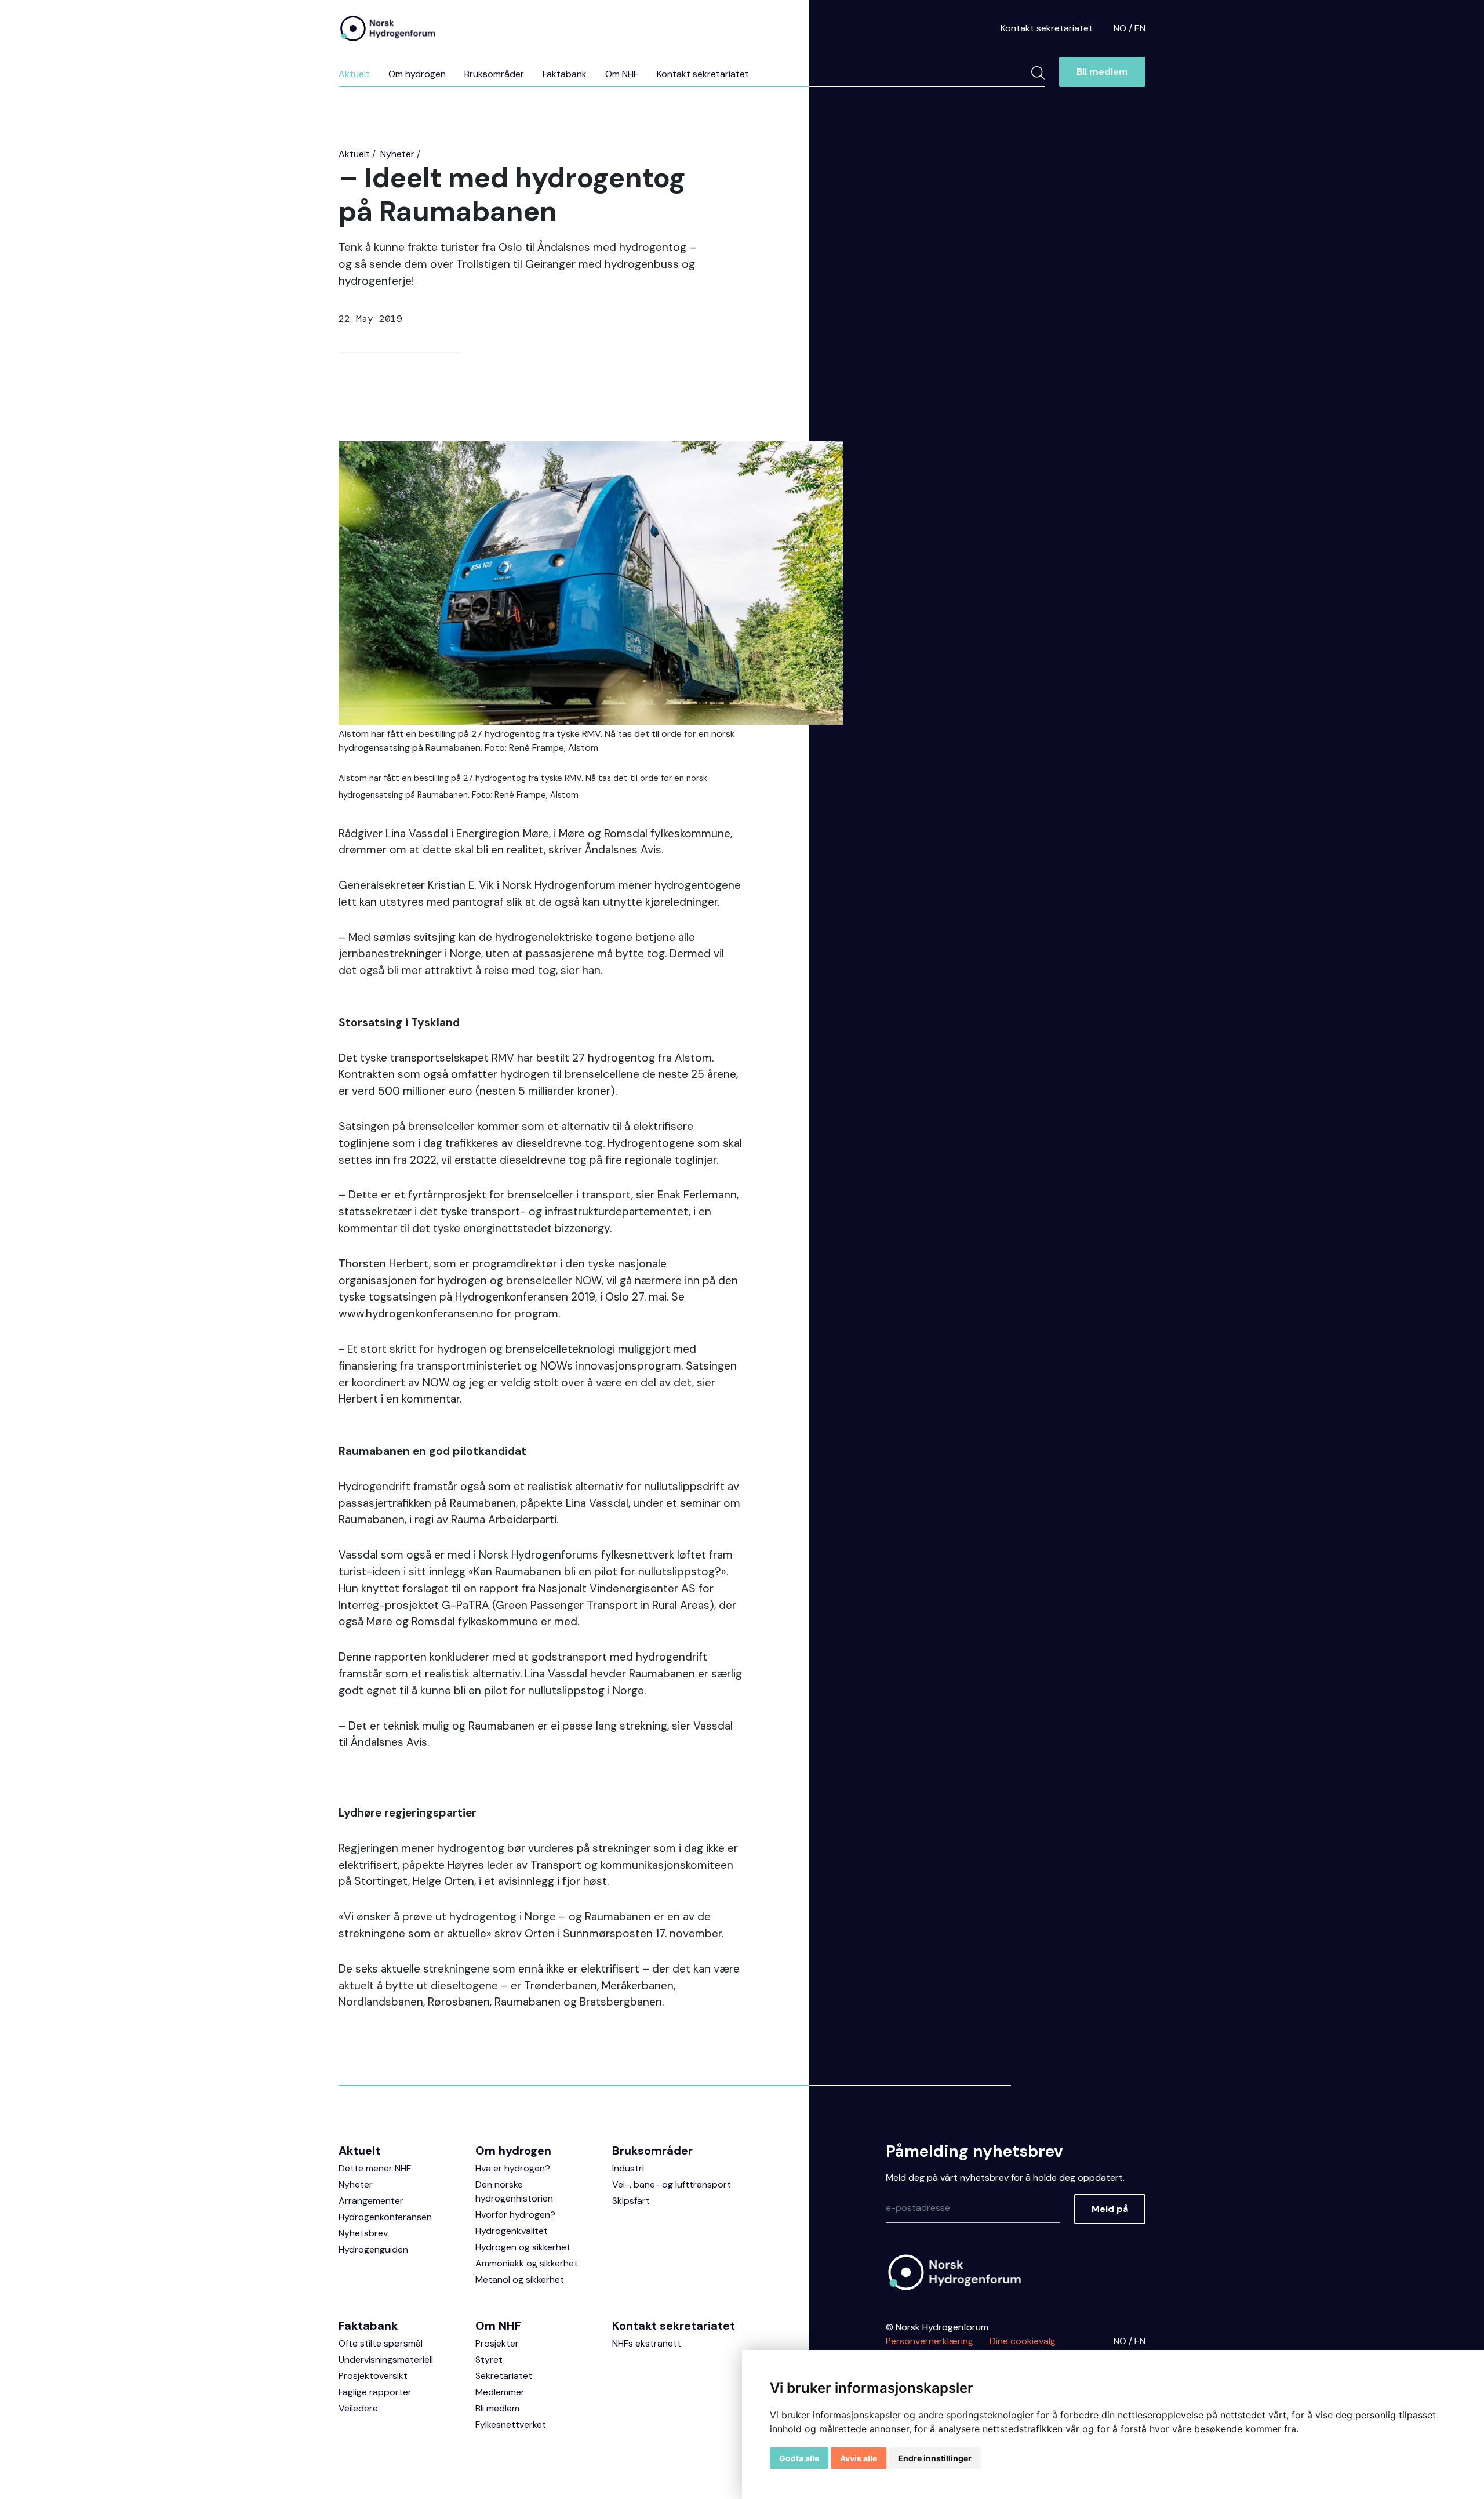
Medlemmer (500, 2392)
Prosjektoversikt (373, 2376)
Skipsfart (631, 2201)
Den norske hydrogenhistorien (514, 2191)
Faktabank (565, 74)
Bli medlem (1102, 72)
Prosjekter (497, 2343)
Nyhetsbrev (363, 2233)
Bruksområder (494, 74)
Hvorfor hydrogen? (515, 2215)
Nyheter (397, 154)
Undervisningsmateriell (386, 2360)
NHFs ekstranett (647, 2343)
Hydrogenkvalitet (512, 2231)
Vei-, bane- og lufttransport (672, 2184)
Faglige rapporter (375, 2392)
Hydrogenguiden (373, 2249)
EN (1140, 28)
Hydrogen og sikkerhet (523, 2247)
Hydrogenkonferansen (385, 2217)
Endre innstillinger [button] (935, 2458)
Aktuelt (354, 74)
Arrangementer (371, 2201)
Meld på (1110, 2209)
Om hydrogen (417, 74)
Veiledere (358, 2408)
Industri (628, 2168)
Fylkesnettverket (511, 2424)
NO (1120, 28)
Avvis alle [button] (859, 2458)
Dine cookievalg (1023, 2341)
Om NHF (622, 74)
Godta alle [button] (799, 2458)
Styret (489, 2360)
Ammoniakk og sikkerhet (527, 2263)
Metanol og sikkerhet (520, 2280)
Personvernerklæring (930, 2341)
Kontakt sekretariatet (1047, 28)
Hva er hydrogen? (513, 2168)
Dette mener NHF (375, 2168)
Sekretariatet (504, 2376)
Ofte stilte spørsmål (381, 2343)
